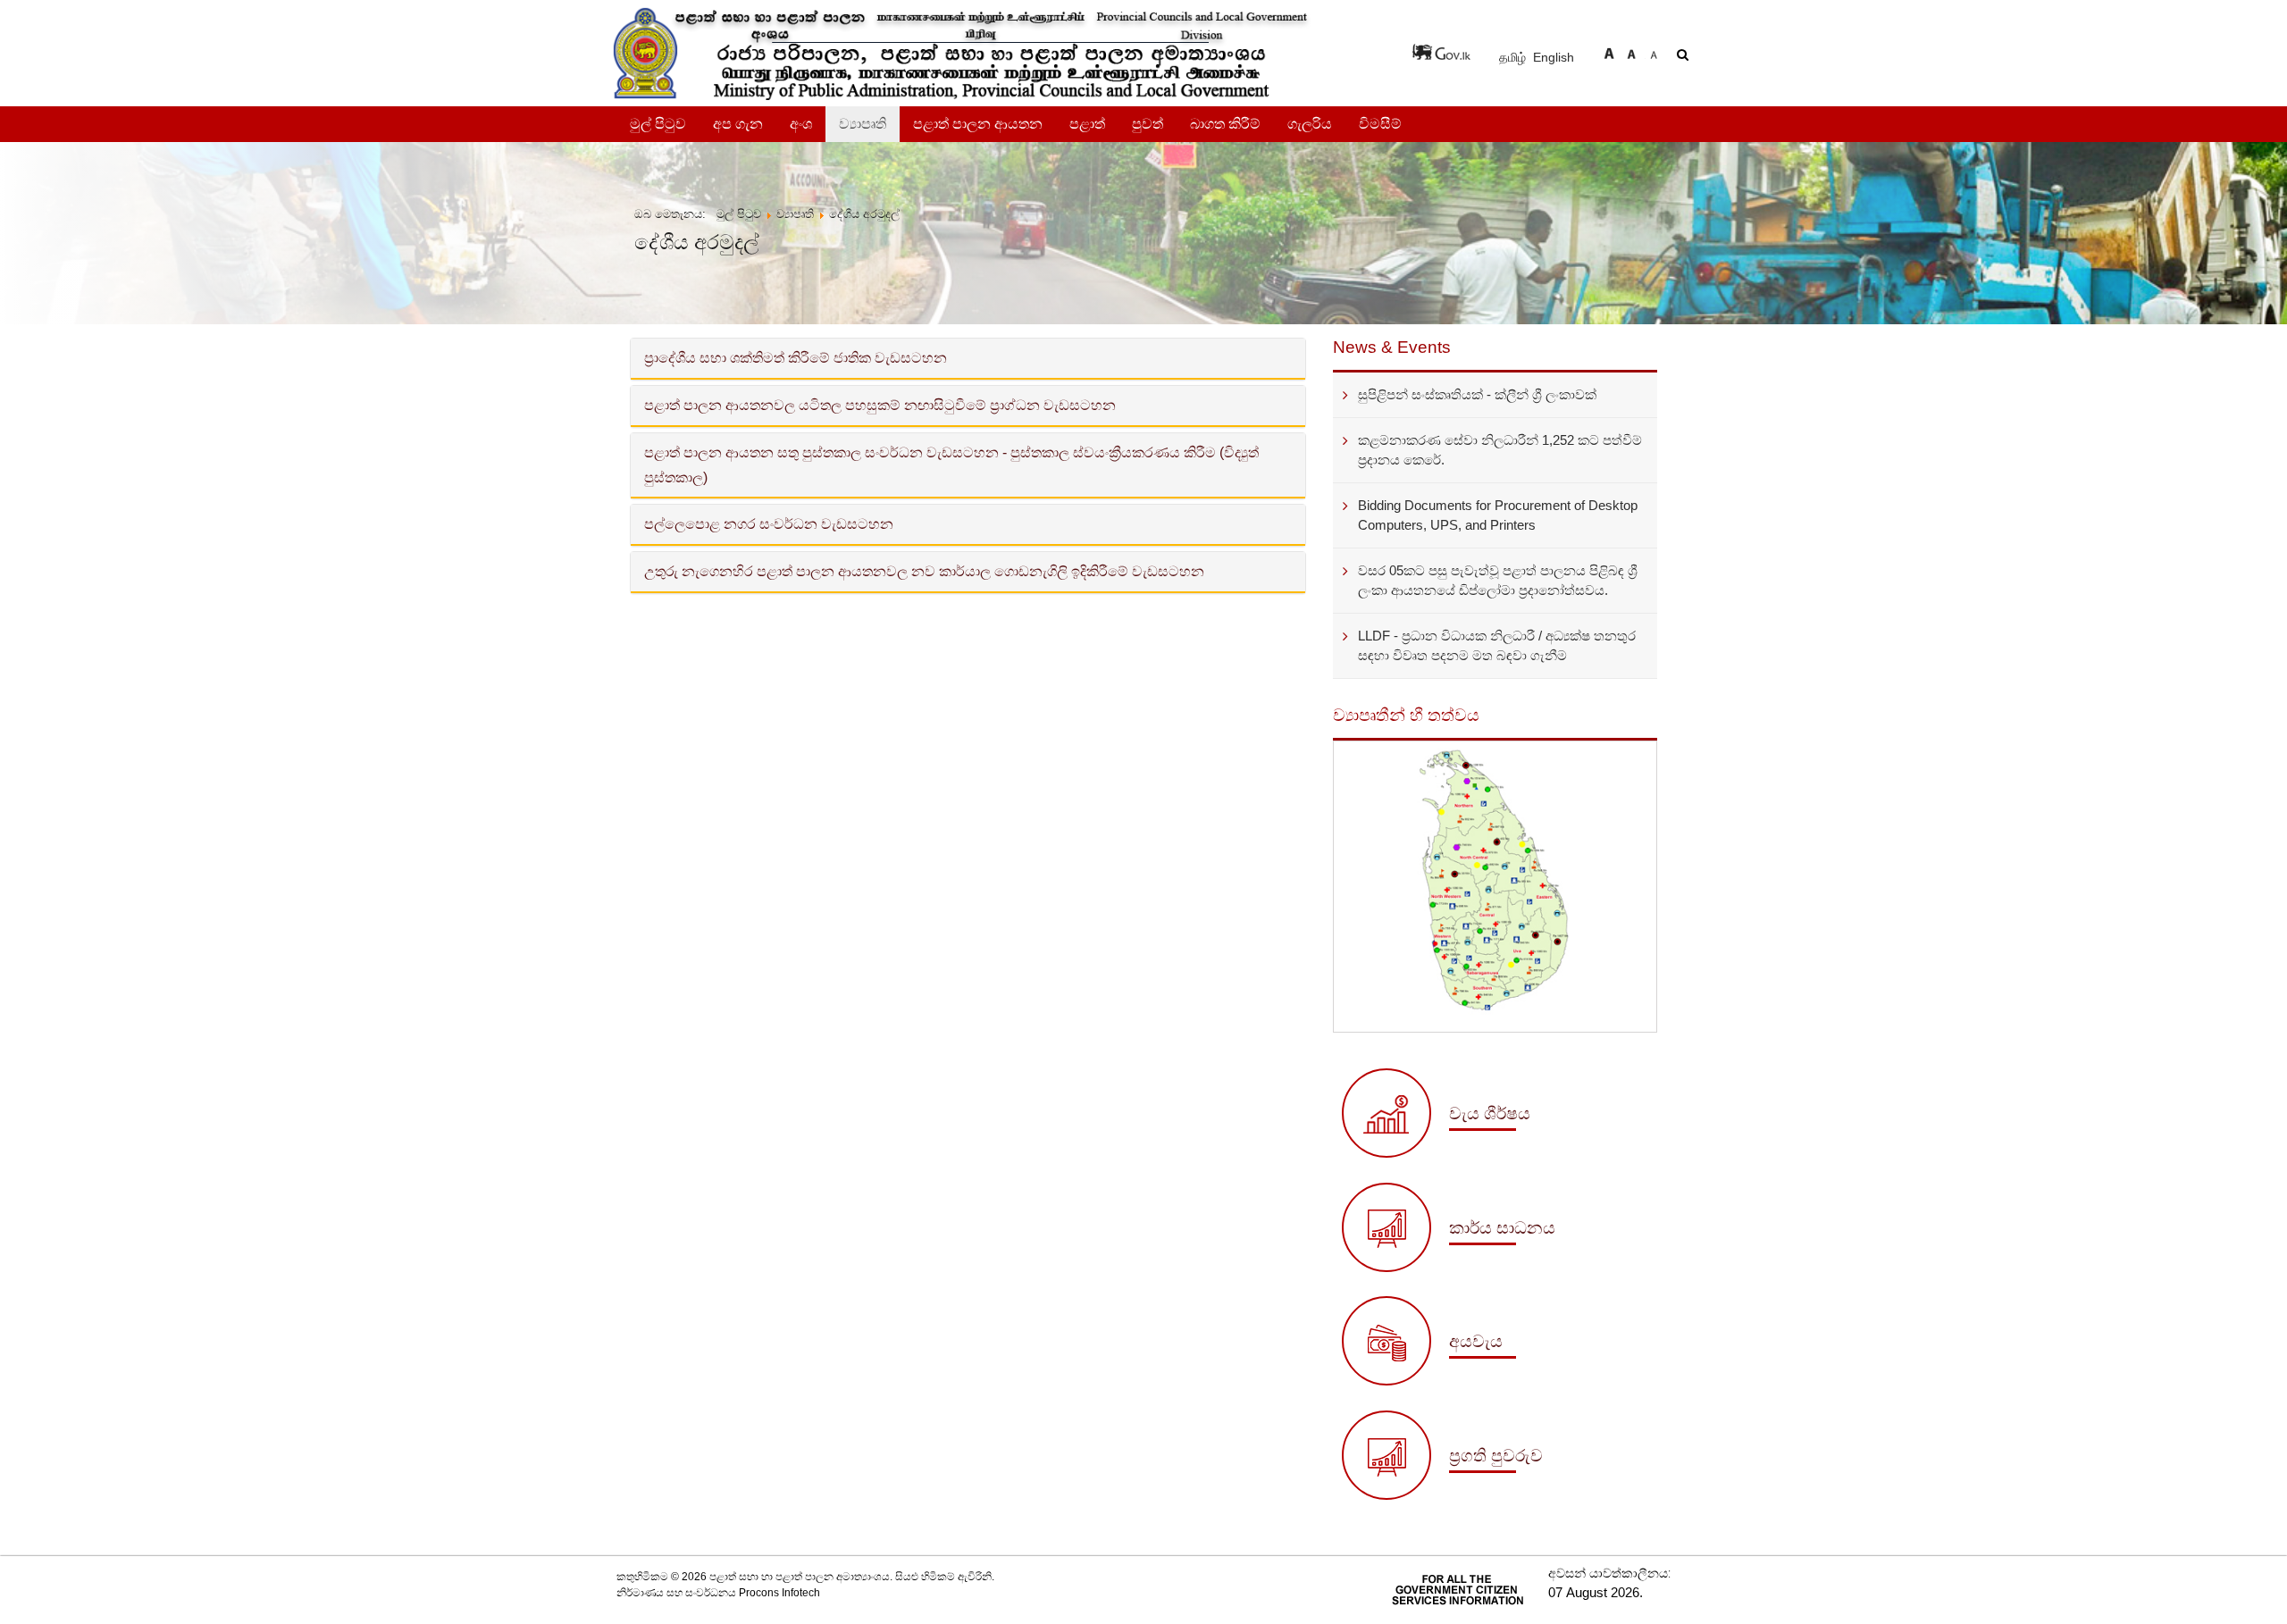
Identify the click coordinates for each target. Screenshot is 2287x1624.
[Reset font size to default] (1631, 51)
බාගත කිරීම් (1225, 124)
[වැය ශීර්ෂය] (1436, 1153)
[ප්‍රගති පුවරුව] (1442, 1495)
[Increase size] (1609, 51)
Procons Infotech (779, 1593)
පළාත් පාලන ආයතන (978, 124)
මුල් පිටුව (658, 124)
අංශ (801, 124)
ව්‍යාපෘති (863, 124)
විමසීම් (1380, 124)
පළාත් (1087, 124)
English (1554, 57)
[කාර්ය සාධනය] (1449, 1268)
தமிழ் (1514, 57)
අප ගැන (738, 124)
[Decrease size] (1654, 51)
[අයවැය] (1429, 1381)
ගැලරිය (1310, 124)
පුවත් (1148, 124)
